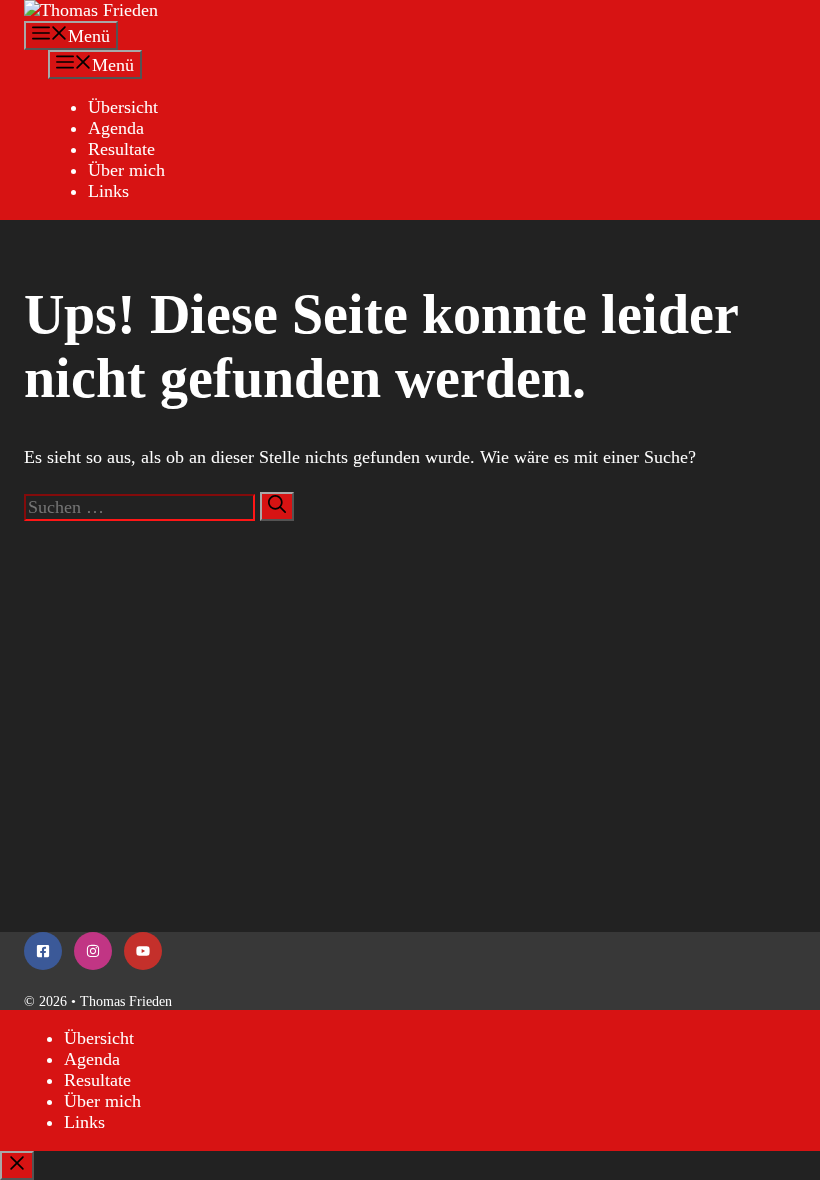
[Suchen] (277, 506)
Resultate (121, 149)
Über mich (126, 170)
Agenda (116, 128)
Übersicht (123, 107)
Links (108, 191)
